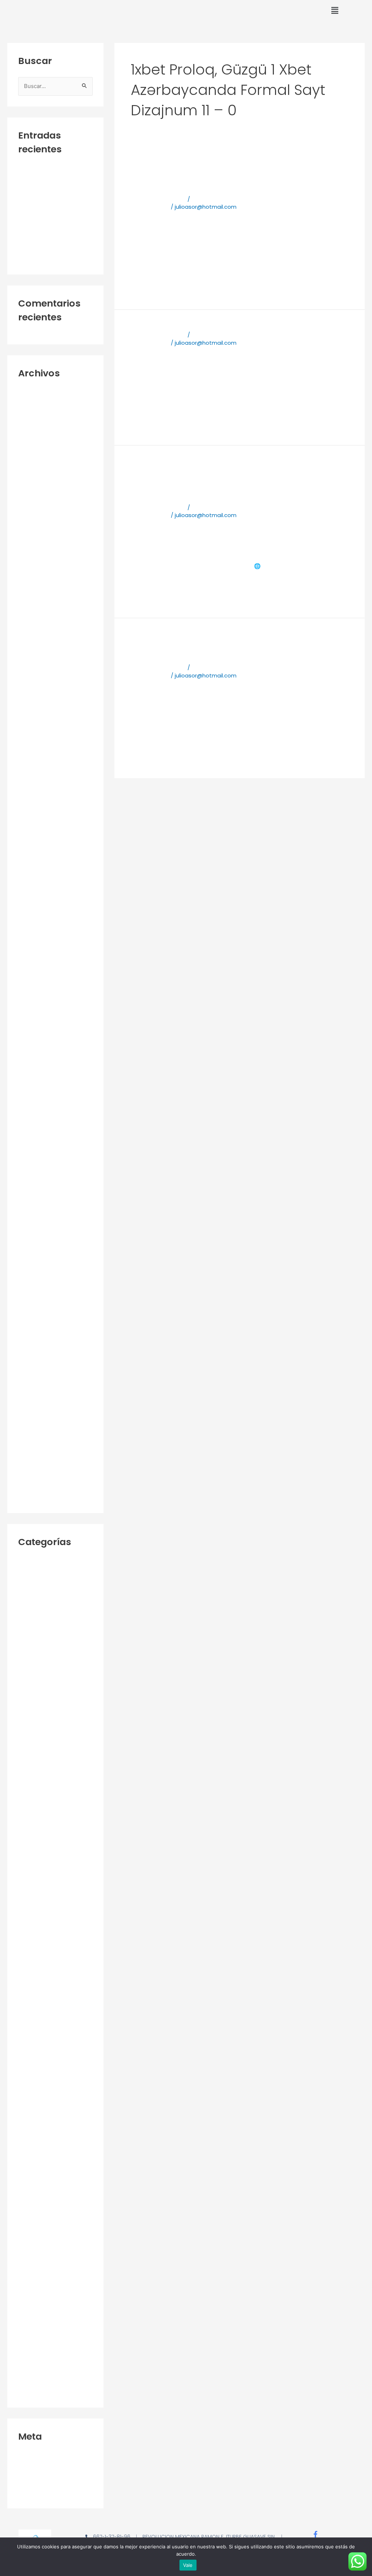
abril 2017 (30, 1179)
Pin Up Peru (33, 2265)
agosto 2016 (35, 1277)
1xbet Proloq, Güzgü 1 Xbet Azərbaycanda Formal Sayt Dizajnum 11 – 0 (54, 1807)
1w (21, 1574)
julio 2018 (30, 1019)
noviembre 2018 (39, 970)
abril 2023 (31, 700)
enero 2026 (33, 467)
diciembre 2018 (38, 958)
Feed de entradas (43, 2469)
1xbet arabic (35, 1623)
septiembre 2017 (41, 1130)
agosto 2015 (35, 1424)
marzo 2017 (33, 1191)
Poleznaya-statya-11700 (51, 259)
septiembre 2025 (41, 516)
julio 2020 (30, 921)
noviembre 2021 (39, 884)
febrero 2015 (35, 1485)
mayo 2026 (33, 418)
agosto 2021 (34, 896)
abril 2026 (31, 430)
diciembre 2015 (38, 1375)
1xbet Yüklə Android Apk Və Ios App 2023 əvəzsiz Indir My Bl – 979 (54, 1860)
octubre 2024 (36, 577)
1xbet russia (34, 1828)
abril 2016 (30, 1326)
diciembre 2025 (39, 479)
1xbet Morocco (38, 1787)
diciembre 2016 (38, 1228)
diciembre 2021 (38, 872)
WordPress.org (38, 2493)
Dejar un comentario (158, 199)
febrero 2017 (35, 1203)
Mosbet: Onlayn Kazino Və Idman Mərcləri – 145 (53, 1987)
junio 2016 (31, 1301)
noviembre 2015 (39, 1387)
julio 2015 (30, 1436)
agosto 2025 (35, 528)
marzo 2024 (34, 590)
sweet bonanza (39, 2278)
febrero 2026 (35, 454)
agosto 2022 (35, 798)
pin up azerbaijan (41, 2212)
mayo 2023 (33, 688)
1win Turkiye (33, 1599)
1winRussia (32, 1611)
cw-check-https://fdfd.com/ (43, 186)
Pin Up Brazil (34, 2225)
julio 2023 (30, 663)
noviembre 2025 (40, 491)
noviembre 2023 (40, 626)
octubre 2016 (35, 1252)
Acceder (30, 2456)
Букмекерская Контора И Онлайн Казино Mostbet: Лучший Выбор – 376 (50, 2384)
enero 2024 (33, 614)
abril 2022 (31, 847)
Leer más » (145, 284)
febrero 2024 (35, 602)
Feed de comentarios (47, 2481)
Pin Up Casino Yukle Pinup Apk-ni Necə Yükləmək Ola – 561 (55, 2245)
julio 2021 (29, 909)
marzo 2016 (33, 1338)
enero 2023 (33, 737)
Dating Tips (33, 1959)
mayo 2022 (33, 835)
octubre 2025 (36, 503)
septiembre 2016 (41, 1265)
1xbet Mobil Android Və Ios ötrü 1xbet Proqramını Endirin (216, 647)
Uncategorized (38, 2290)
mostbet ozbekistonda (50, 2098)
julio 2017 (30, 1142)
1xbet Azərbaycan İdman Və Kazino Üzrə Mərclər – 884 (51, 1644)
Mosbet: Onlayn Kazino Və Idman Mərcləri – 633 (53, 2008)
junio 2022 (31, 823)
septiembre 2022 (41, 786)
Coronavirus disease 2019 (52, 169)
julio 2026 (30, 393)
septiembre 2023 (41, 639)
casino (27, 1946)
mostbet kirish (37, 2085)
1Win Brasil (32, 1586)
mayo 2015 (33, 1461)
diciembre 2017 (38, 1105)
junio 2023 (31, 675)
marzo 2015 (33, 1473)
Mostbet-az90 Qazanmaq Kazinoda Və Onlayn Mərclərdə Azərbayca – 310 (54, 2139)
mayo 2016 (32, 1314)
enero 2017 (33, 1215)
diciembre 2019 (38, 933)
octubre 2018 (35, 982)
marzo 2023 (34, 712)
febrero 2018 (35, 1081)
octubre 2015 (36, 1399)
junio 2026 (31, 405)
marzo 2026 (34, 442)
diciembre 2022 (39, 749)
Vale (188, 2565)
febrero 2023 (35, 725)
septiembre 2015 (41, 1412)
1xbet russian (35, 1840)
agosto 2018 (35, 1007)
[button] (335, 11)
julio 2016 (30, 1289)
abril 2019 (30, 945)
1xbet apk (293, 128)
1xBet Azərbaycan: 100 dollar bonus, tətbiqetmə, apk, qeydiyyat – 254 (55, 1672)
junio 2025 (31, 553)
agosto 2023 (35, 651)
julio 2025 (30, 541)
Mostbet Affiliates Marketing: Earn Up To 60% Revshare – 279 (53, 2053)
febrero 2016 (35, 1350)
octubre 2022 (36, 774)
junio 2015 (31, 1449)
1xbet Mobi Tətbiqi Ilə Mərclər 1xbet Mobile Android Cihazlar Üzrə (228, 178)
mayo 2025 (33, 565)
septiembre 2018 (41, 994)
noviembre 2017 (39, 1117)
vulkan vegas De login (47, 2302)
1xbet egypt (34, 1721)
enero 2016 (33, 1363)
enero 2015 (33, 1498)
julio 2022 (30, 810)
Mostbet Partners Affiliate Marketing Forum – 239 (53, 2114)
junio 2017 (31, 1154)
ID (21, 1971)
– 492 (26, 1562)
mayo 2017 (32, 1166)
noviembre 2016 (39, 1240)
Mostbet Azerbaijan (45, 2073)
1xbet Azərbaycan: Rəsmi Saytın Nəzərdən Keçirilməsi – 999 (54, 1701)
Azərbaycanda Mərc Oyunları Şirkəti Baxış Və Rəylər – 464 (49, 1889)
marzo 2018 (33, 1068)
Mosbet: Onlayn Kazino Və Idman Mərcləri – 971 (53, 2028)
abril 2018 (30, 1056)
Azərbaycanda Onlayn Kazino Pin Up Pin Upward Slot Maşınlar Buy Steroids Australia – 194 (52, 1922)
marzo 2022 (34, 859)
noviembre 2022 (39, 761)
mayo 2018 (32, 1043)
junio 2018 (31, 1031)
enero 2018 (33, 1093)
